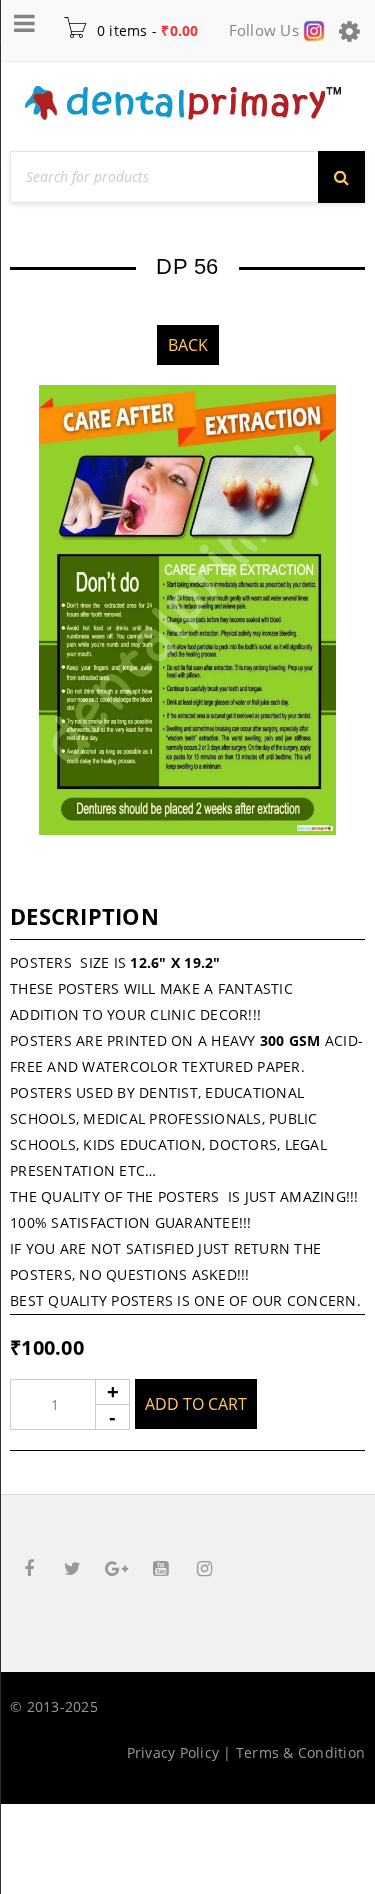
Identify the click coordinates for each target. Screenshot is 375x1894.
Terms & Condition (300, 1752)
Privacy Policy (173, 1752)
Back (188, 345)
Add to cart (196, 1404)
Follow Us (266, 30)
